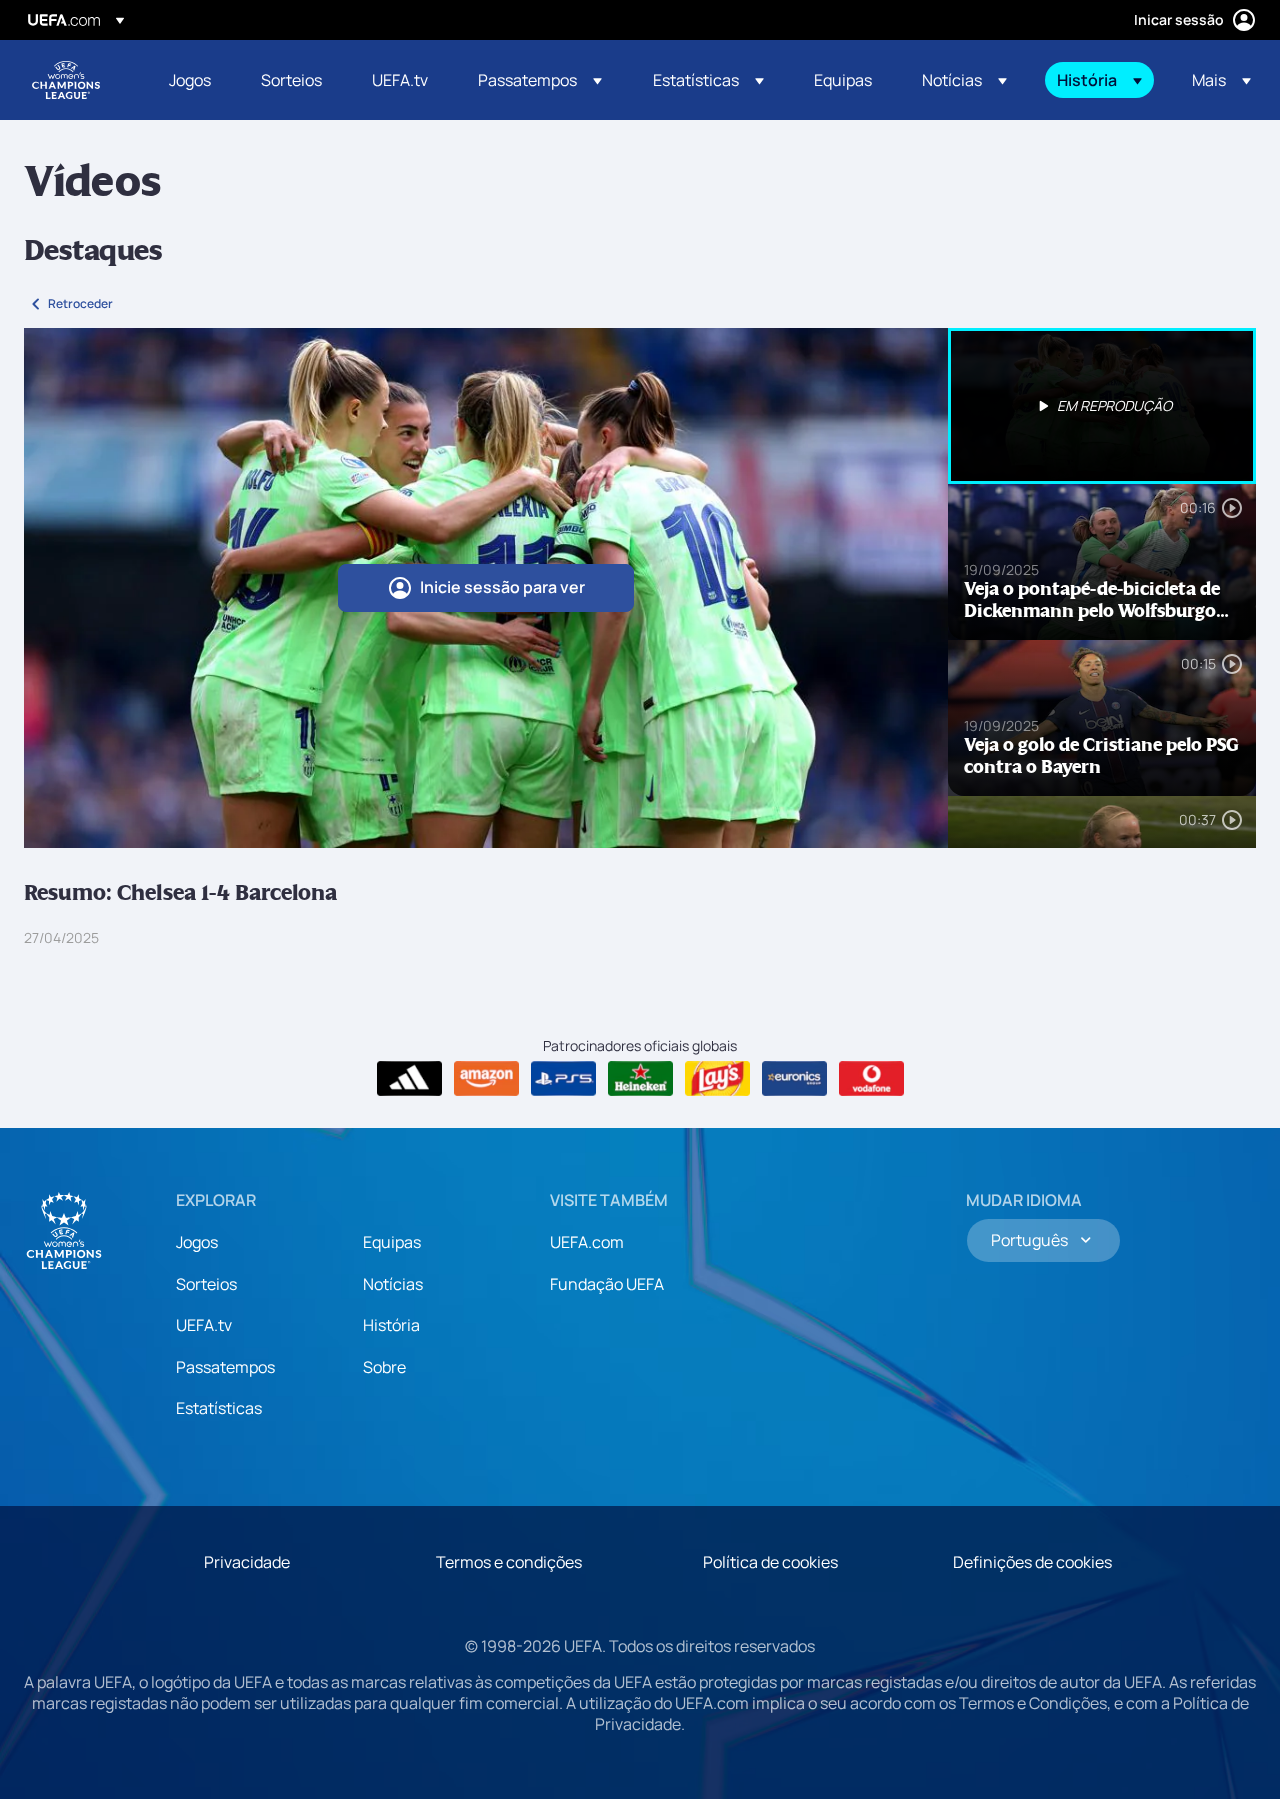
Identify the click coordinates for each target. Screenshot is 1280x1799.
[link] (190, 80)
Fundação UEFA (607, 1284)
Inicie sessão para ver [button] (502, 587)
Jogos (197, 1242)
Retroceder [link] (80, 303)
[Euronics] (794, 1079)
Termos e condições (509, 1562)
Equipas (392, 1242)
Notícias (393, 1284)
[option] (1102, 406)
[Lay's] (717, 1079)
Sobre (384, 1367)
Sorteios (206, 1284)
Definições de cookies (1032, 1562)
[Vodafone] (871, 1079)
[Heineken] (640, 1079)
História (391, 1325)
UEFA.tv (204, 1325)
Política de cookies (770, 1562)
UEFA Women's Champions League (66, 80)
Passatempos (225, 1367)
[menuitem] (190, 80)
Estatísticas (219, 1408)
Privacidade (247, 1562)
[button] (540, 80)
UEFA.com (587, 1242)
